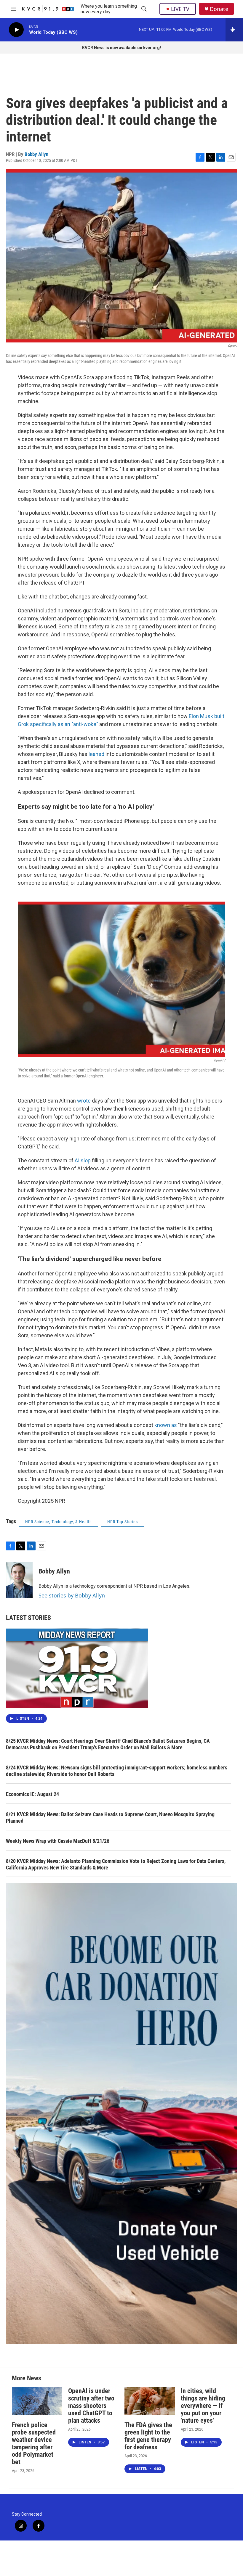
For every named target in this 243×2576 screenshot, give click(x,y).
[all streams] (234, 30)
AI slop (83, 1160)
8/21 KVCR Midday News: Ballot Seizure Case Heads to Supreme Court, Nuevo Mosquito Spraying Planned (110, 1818)
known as (166, 1425)
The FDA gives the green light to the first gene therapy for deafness (148, 2436)
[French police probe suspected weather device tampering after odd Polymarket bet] (37, 2401)
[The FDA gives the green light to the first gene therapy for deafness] (150, 2401)
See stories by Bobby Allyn (72, 1595)
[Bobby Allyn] (19, 1580)
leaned (96, 754)
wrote (84, 1101)
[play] (16, 30)
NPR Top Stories (123, 1522)
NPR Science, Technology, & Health (59, 1522)
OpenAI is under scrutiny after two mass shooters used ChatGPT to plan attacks (91, 2406)
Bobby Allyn (36, 154)
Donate (219, 9)
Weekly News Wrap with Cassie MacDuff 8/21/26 (58, 1841)
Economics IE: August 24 (32, 1794)
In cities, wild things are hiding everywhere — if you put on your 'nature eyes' (203, 2406)
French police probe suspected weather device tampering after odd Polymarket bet (34, 2443)
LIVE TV (180, 9)
